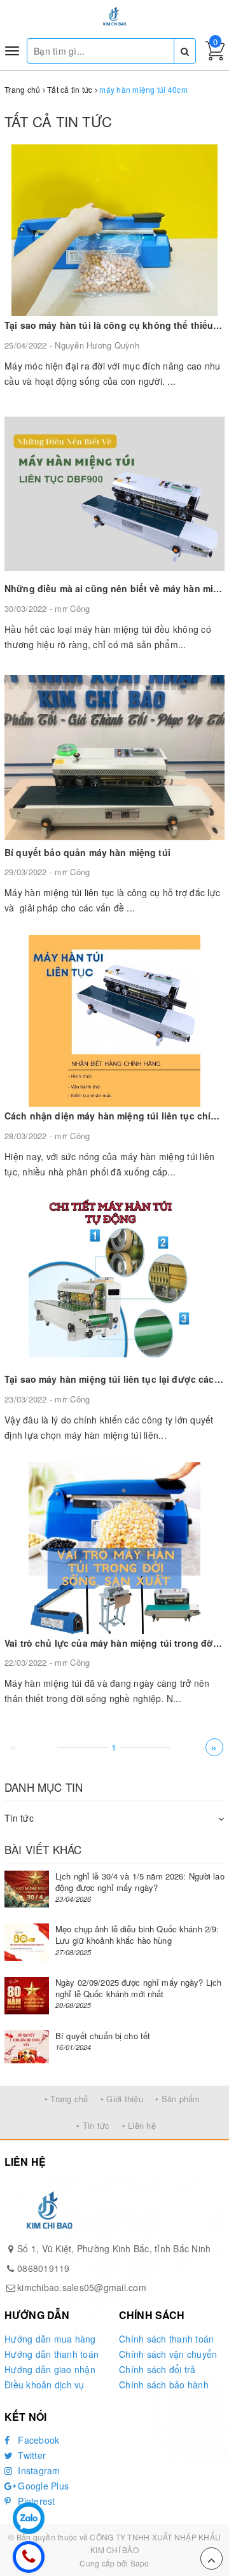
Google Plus (42, 2486)
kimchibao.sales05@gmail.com (82, 2287)
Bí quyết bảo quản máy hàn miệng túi (87, 852)
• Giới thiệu (122, 2099)
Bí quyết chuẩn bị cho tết (103, 2036)
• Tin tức (93, 2125)
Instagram (38, 2470)
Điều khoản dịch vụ (45, 2385)
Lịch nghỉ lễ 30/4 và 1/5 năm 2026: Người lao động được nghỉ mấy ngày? (140, 1882)
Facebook (37, 2440)
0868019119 (44, 2268)
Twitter (31, 2455)
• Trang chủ (66, 2099)
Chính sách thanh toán (166, 2339)
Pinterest (35, 2501)
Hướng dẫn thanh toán (52, 2354)
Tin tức (19, 1818)
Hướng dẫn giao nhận (50, 2369)
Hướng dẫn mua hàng (50, 2339)
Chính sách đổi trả (157, 2369)
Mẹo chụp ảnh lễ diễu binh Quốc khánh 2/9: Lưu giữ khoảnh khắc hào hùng (137, 1935)
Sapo (140, 2563)
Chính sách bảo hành (164, 2385)
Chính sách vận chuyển (168, 2354)
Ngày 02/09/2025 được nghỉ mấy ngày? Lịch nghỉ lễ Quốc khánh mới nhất (138, 1988)
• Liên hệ (139, 2125)
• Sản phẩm (178, 2099)
